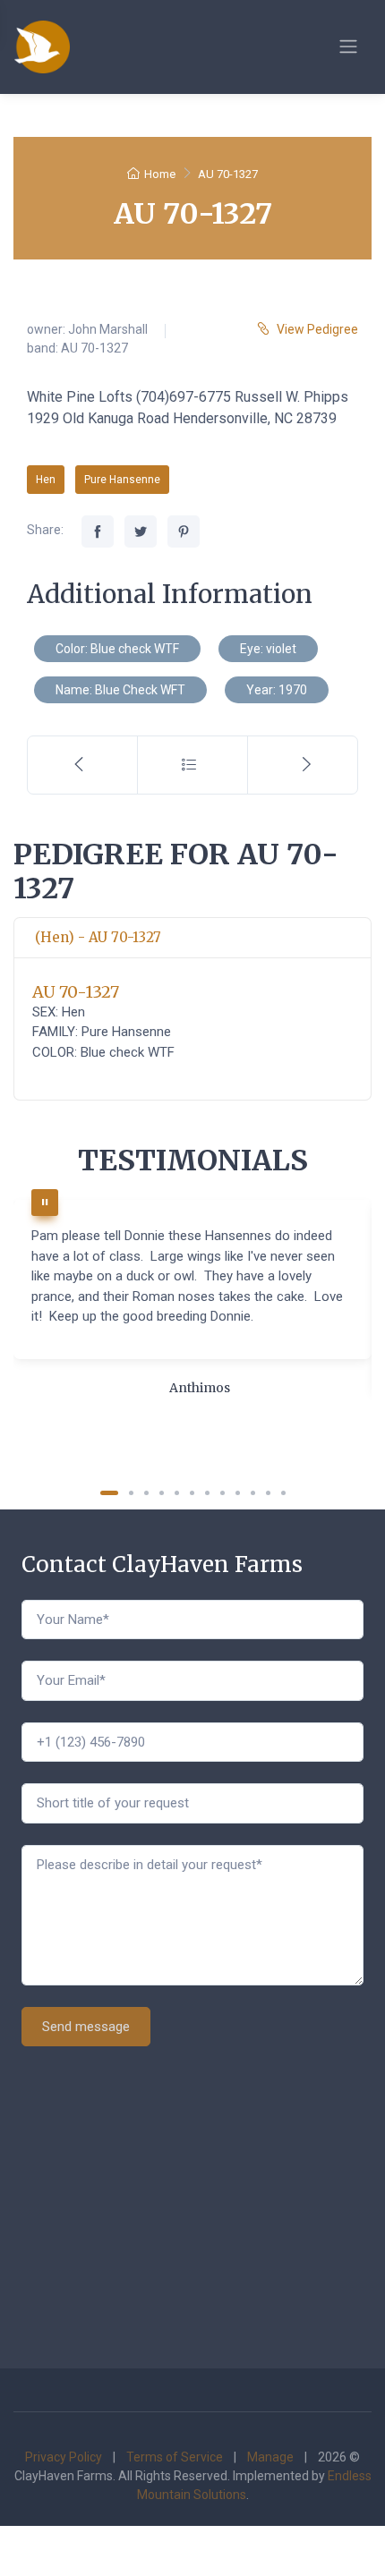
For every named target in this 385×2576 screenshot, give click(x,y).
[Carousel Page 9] (238, 1493)
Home (160, 174)
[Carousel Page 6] (192, 1493)
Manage (270, 2457)
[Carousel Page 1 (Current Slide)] (109, 1493)
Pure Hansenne (122, 480)
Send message (86, 2027)
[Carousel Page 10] (253, 1493)
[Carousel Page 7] (207, 1493)
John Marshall (108, 329)
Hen (46, 480)
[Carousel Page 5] (177, 1493)
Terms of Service (175, 2457)
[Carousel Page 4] (162, 1493)
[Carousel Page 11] (268, 1493)
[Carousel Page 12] (283, 1493)
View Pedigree (317, 329)
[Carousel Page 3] (146, 1493)
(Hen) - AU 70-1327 (98, 937)
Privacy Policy (64, 2457)
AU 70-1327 (76, 992)
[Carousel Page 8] (222, 1493)
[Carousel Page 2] (131, 1493)
